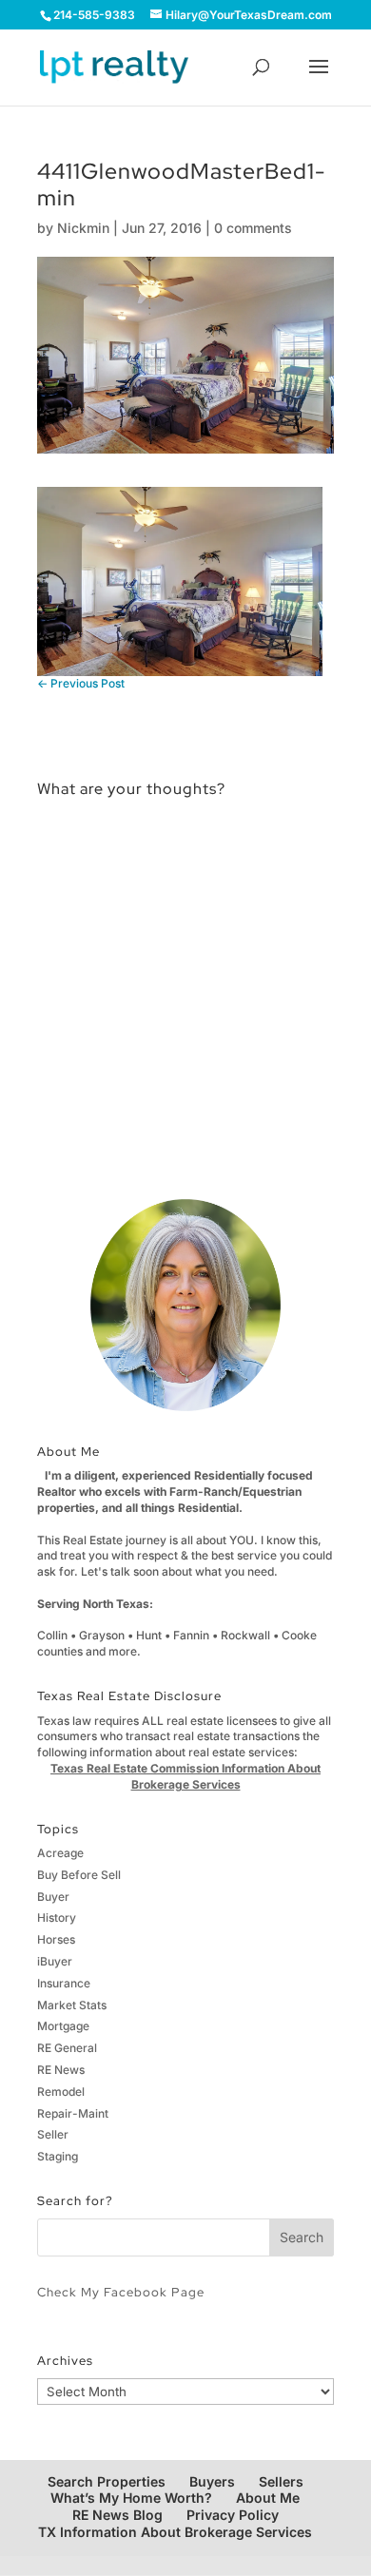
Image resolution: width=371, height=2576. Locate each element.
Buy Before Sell (79, 1875)
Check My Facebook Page (121, 2292)
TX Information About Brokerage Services (175, 2532)
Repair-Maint (73, 2113)
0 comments (253, 228)
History (57, 1917)
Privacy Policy (233, 2515)
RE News (61, 2070)
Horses (56, 1939)
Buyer (53, 1897)
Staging (58, 2156)
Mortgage (63, 2026)
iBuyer (55, 1961)
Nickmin (83, 228)
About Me (268, 2498)
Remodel (61, 2092)
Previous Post (81, 683)
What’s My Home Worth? (131, 2498)
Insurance (64, 1983)
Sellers (281, 2481)
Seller (53, 2134)
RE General (67, 2048)
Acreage (60, 1853)
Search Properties (107, 2481)
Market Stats (72, 2005)
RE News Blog (117, 2515)
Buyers (212, 2481)
